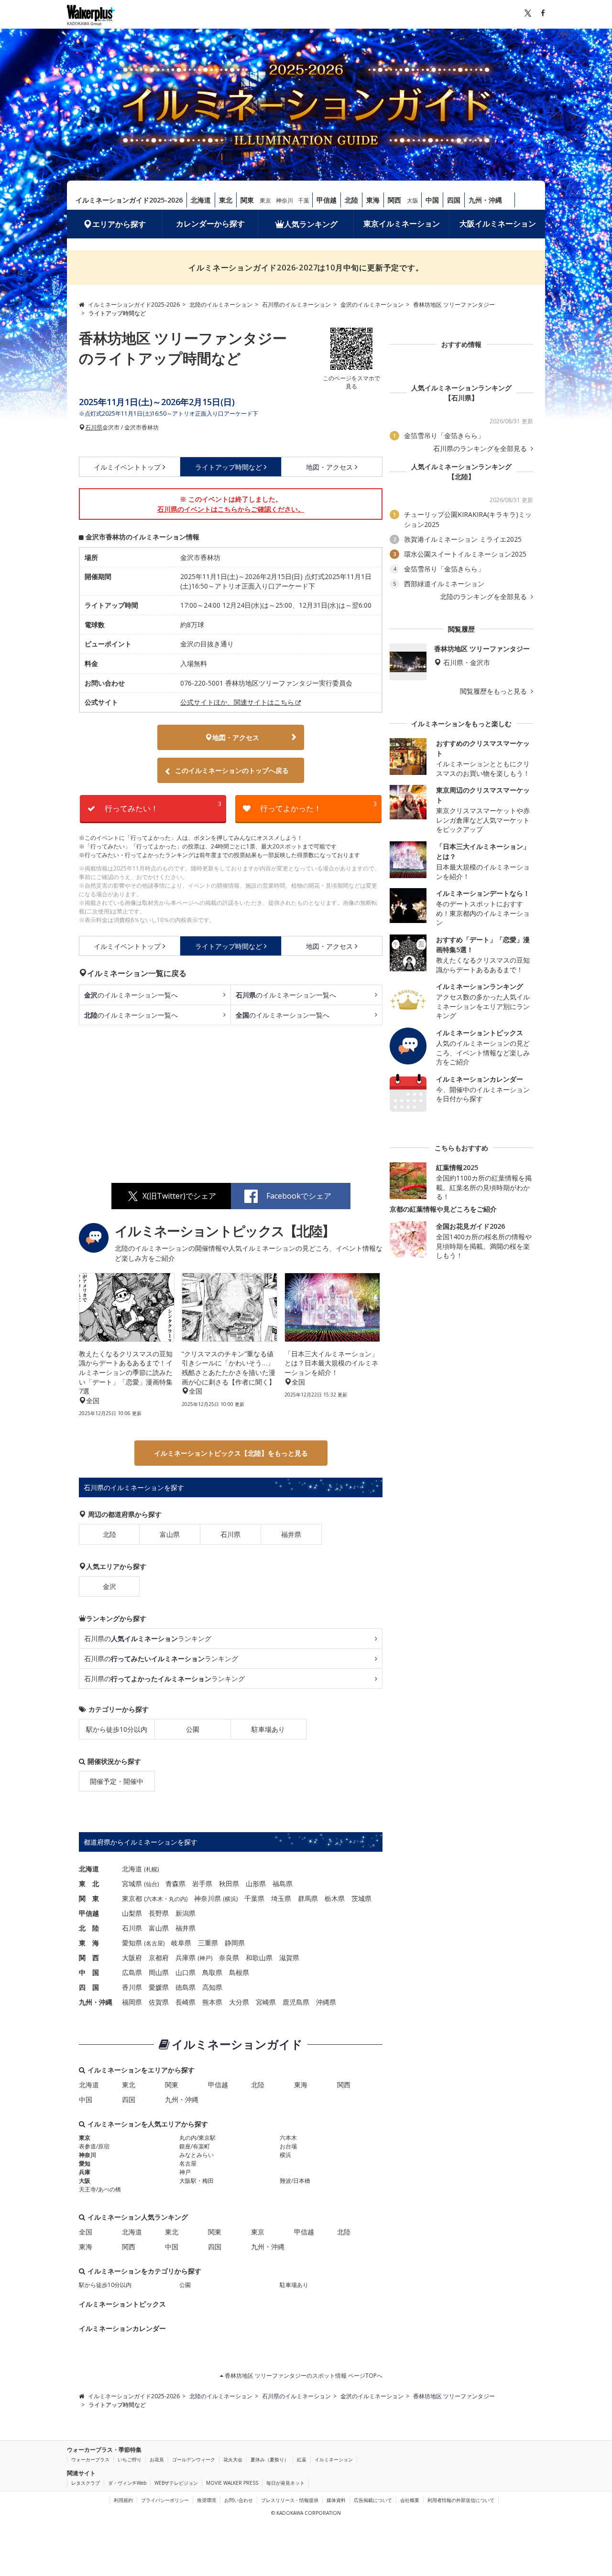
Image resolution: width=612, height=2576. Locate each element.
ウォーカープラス (90, 2459)
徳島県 (186, 1987)
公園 (193, 1729)
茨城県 (361, 1898)
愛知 (85, 2163)
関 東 (89, 1898)
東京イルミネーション (402, 224)
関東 (247, 200)
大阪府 (132, 1958)
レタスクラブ (86, 2483)
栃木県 (335, 1898)
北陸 (351, 200)
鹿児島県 (296, 2002)
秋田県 (229, 1884)
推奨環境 (207, 2500)
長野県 (159, 1913)
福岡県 (132, 2002)
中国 (432, 200)
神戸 (205, 1958)
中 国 (89, 1972)
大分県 (239, 2002)
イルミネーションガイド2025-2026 (129, 200)
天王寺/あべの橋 (100, 2189)
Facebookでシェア (299, 1196)
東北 (226, 200)
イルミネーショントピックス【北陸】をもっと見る (231, 1453)
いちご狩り (130, 2459)
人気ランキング (311, 224)
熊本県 (212, 2002)
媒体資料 (336, 2500)
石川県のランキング (148, 1638)
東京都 (132, 1898)
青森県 (175, 1884)
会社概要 (410, 2500)
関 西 (89, 1958)
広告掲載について (373, 2500)
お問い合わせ (239, 2500)
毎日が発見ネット (285, 2483)
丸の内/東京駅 (197, 2138)
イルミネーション (334, 2459)
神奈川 (284, 200)
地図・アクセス (329, 467)
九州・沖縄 (485, 200)
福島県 (283, 1884)
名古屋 (154, 1943)
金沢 (109, 1586)
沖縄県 (326, 2002)
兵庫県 (186, 1958)
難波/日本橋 (295, 2181)
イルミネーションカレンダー (122, 2328)
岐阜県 (181, 1943)
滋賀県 (289, 1958)
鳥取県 (212, 1972)
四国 (454, 200)
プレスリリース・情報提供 (290, 2500)
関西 (394, 200)
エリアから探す (119, 224)
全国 (86, 2232)
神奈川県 (208, 1898)
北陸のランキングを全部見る (484, 597)
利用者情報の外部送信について (461, 2500)
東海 (373, 200)
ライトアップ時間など (229, 467)
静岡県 (235, 1943)
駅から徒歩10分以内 (117, 1729)
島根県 (239, 1972)
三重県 (208, 1943)
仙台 (152, 1884)
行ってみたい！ (163, 807)
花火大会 (233, 2459)
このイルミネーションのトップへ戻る (232, 770)
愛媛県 (159, 1987)
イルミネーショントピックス (122, 2304)
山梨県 (132, 1913)
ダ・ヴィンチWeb (127, 2483)
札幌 (152, 1869)
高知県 (212, 1987)
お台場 (288, 2146)
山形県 (256, 1884)
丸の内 (177, 1899)
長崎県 (186, 2002)
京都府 (159, 1958)
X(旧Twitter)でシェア (179, 1196)
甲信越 (327, 200)
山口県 (186, 1972)
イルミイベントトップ (127, 467)
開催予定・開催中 (117, 1781)
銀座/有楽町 (195, 2146)
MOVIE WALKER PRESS (232, 2483)
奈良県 (229, 1958)
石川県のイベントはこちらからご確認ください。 (231, 509)
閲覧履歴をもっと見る (494, 691)
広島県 (132, 1972)
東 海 (89, 1943)
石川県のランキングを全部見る (481, 449)
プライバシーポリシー (165, 2500)
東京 (265, 200)
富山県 (170, 1534)
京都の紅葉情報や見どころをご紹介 (443, 1209)
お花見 (157, 2459)
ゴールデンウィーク (194, 2459)
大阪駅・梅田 (197, 2181)
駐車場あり (268, 1729)
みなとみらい (197, 2155)
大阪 (413, 200)
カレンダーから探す (210, 224)
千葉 (304, 200)
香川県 (132, 1987)
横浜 (230, 1899)
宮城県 (132, 1884)
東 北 (89, 1884)
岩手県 (202, 1884)
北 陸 (89, 1928)
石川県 (94, 428)
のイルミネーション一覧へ (131, 995)
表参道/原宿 (94, 2146)
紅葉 (302, 2459)
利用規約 (123, 2500)
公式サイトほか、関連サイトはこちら (237, 702)
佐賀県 (159, 2002)
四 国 (89, 1987)
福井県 (291, 1534)
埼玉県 (281, 1898)
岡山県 (159, 1972)
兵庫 (85, 2172)
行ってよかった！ (318, 807)
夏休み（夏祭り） (270, 2459)
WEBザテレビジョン (176, 2483)
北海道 (201, 200)
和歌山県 (259, 1958)
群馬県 (308, 1898)
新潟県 (186, 1913)
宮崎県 (266, 2002)
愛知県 (132, 1943)
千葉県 (254, 1898)
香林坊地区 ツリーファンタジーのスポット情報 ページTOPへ (303, 2376)
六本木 (154, 1899)
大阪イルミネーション (498, 224)
